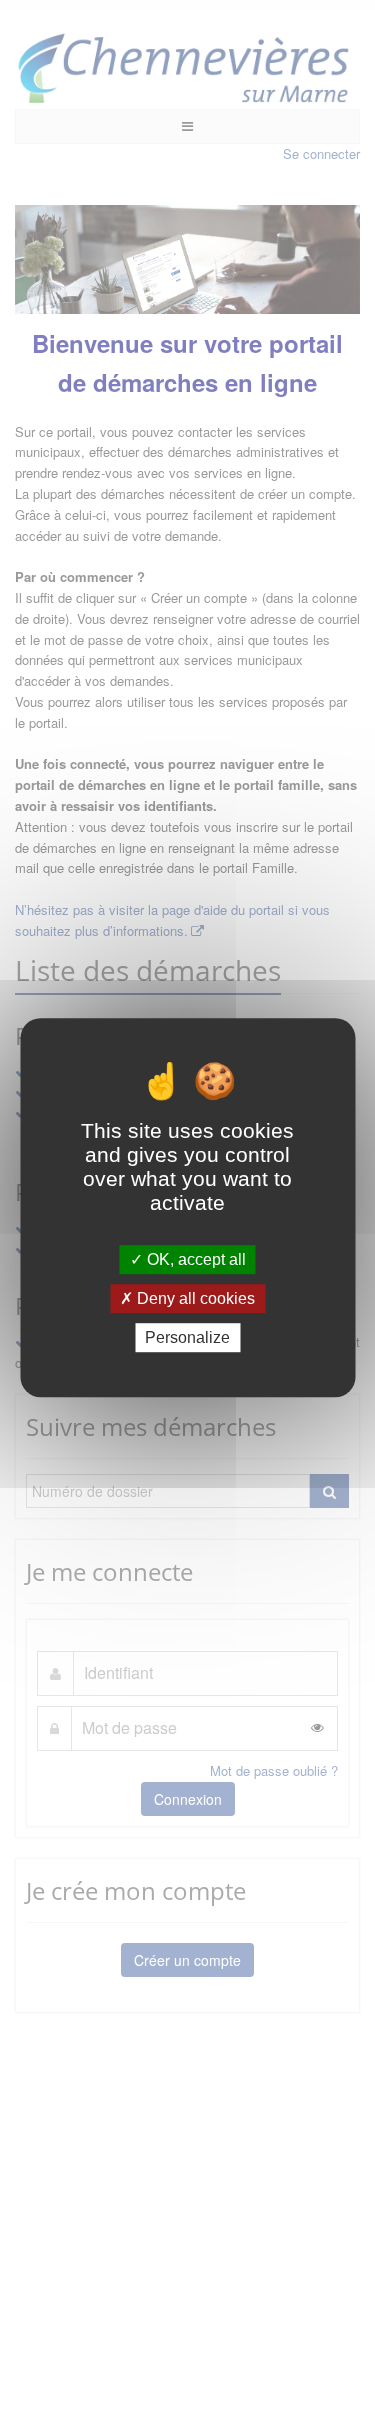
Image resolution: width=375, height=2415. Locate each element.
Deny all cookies (194, 1298)
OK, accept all (194, 1259)
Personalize (187, 1337)
